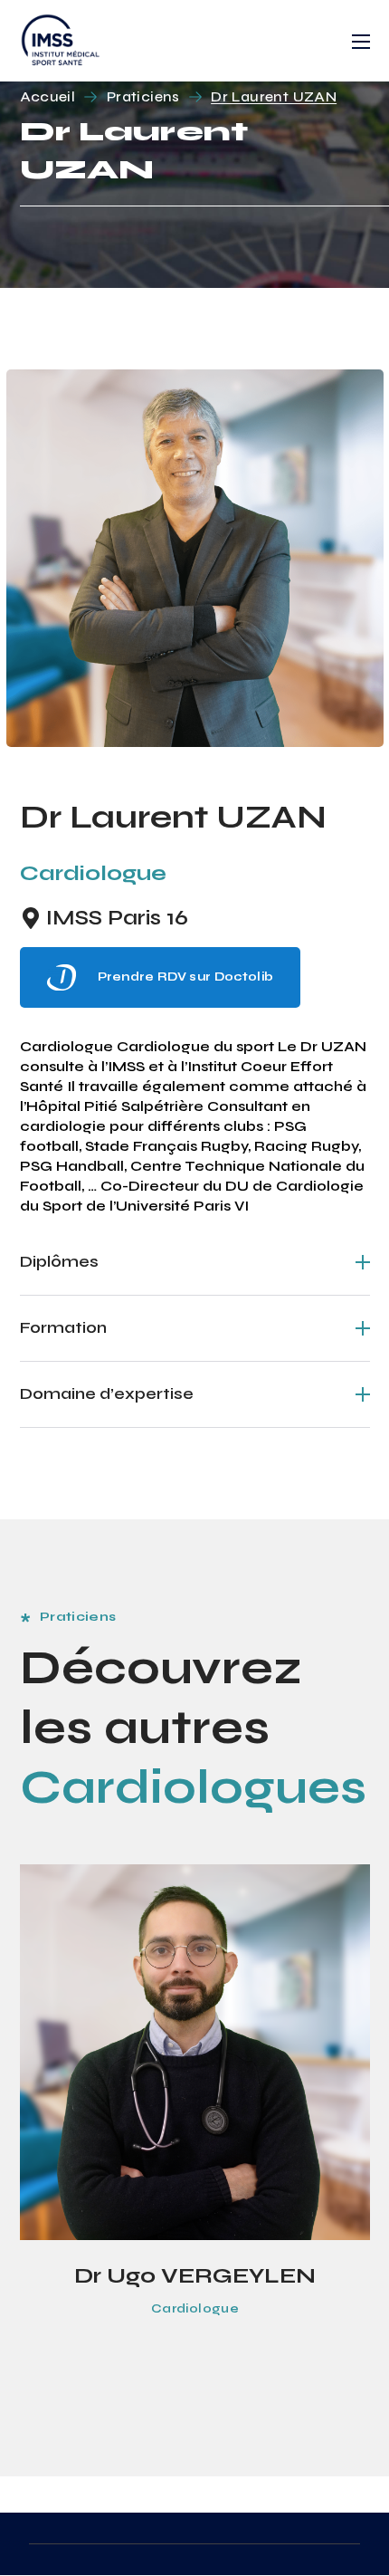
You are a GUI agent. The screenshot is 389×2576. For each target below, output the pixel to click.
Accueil (48, 96)
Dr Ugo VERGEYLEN (195, 2276)
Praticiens (143, 96)
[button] (161, 977)
